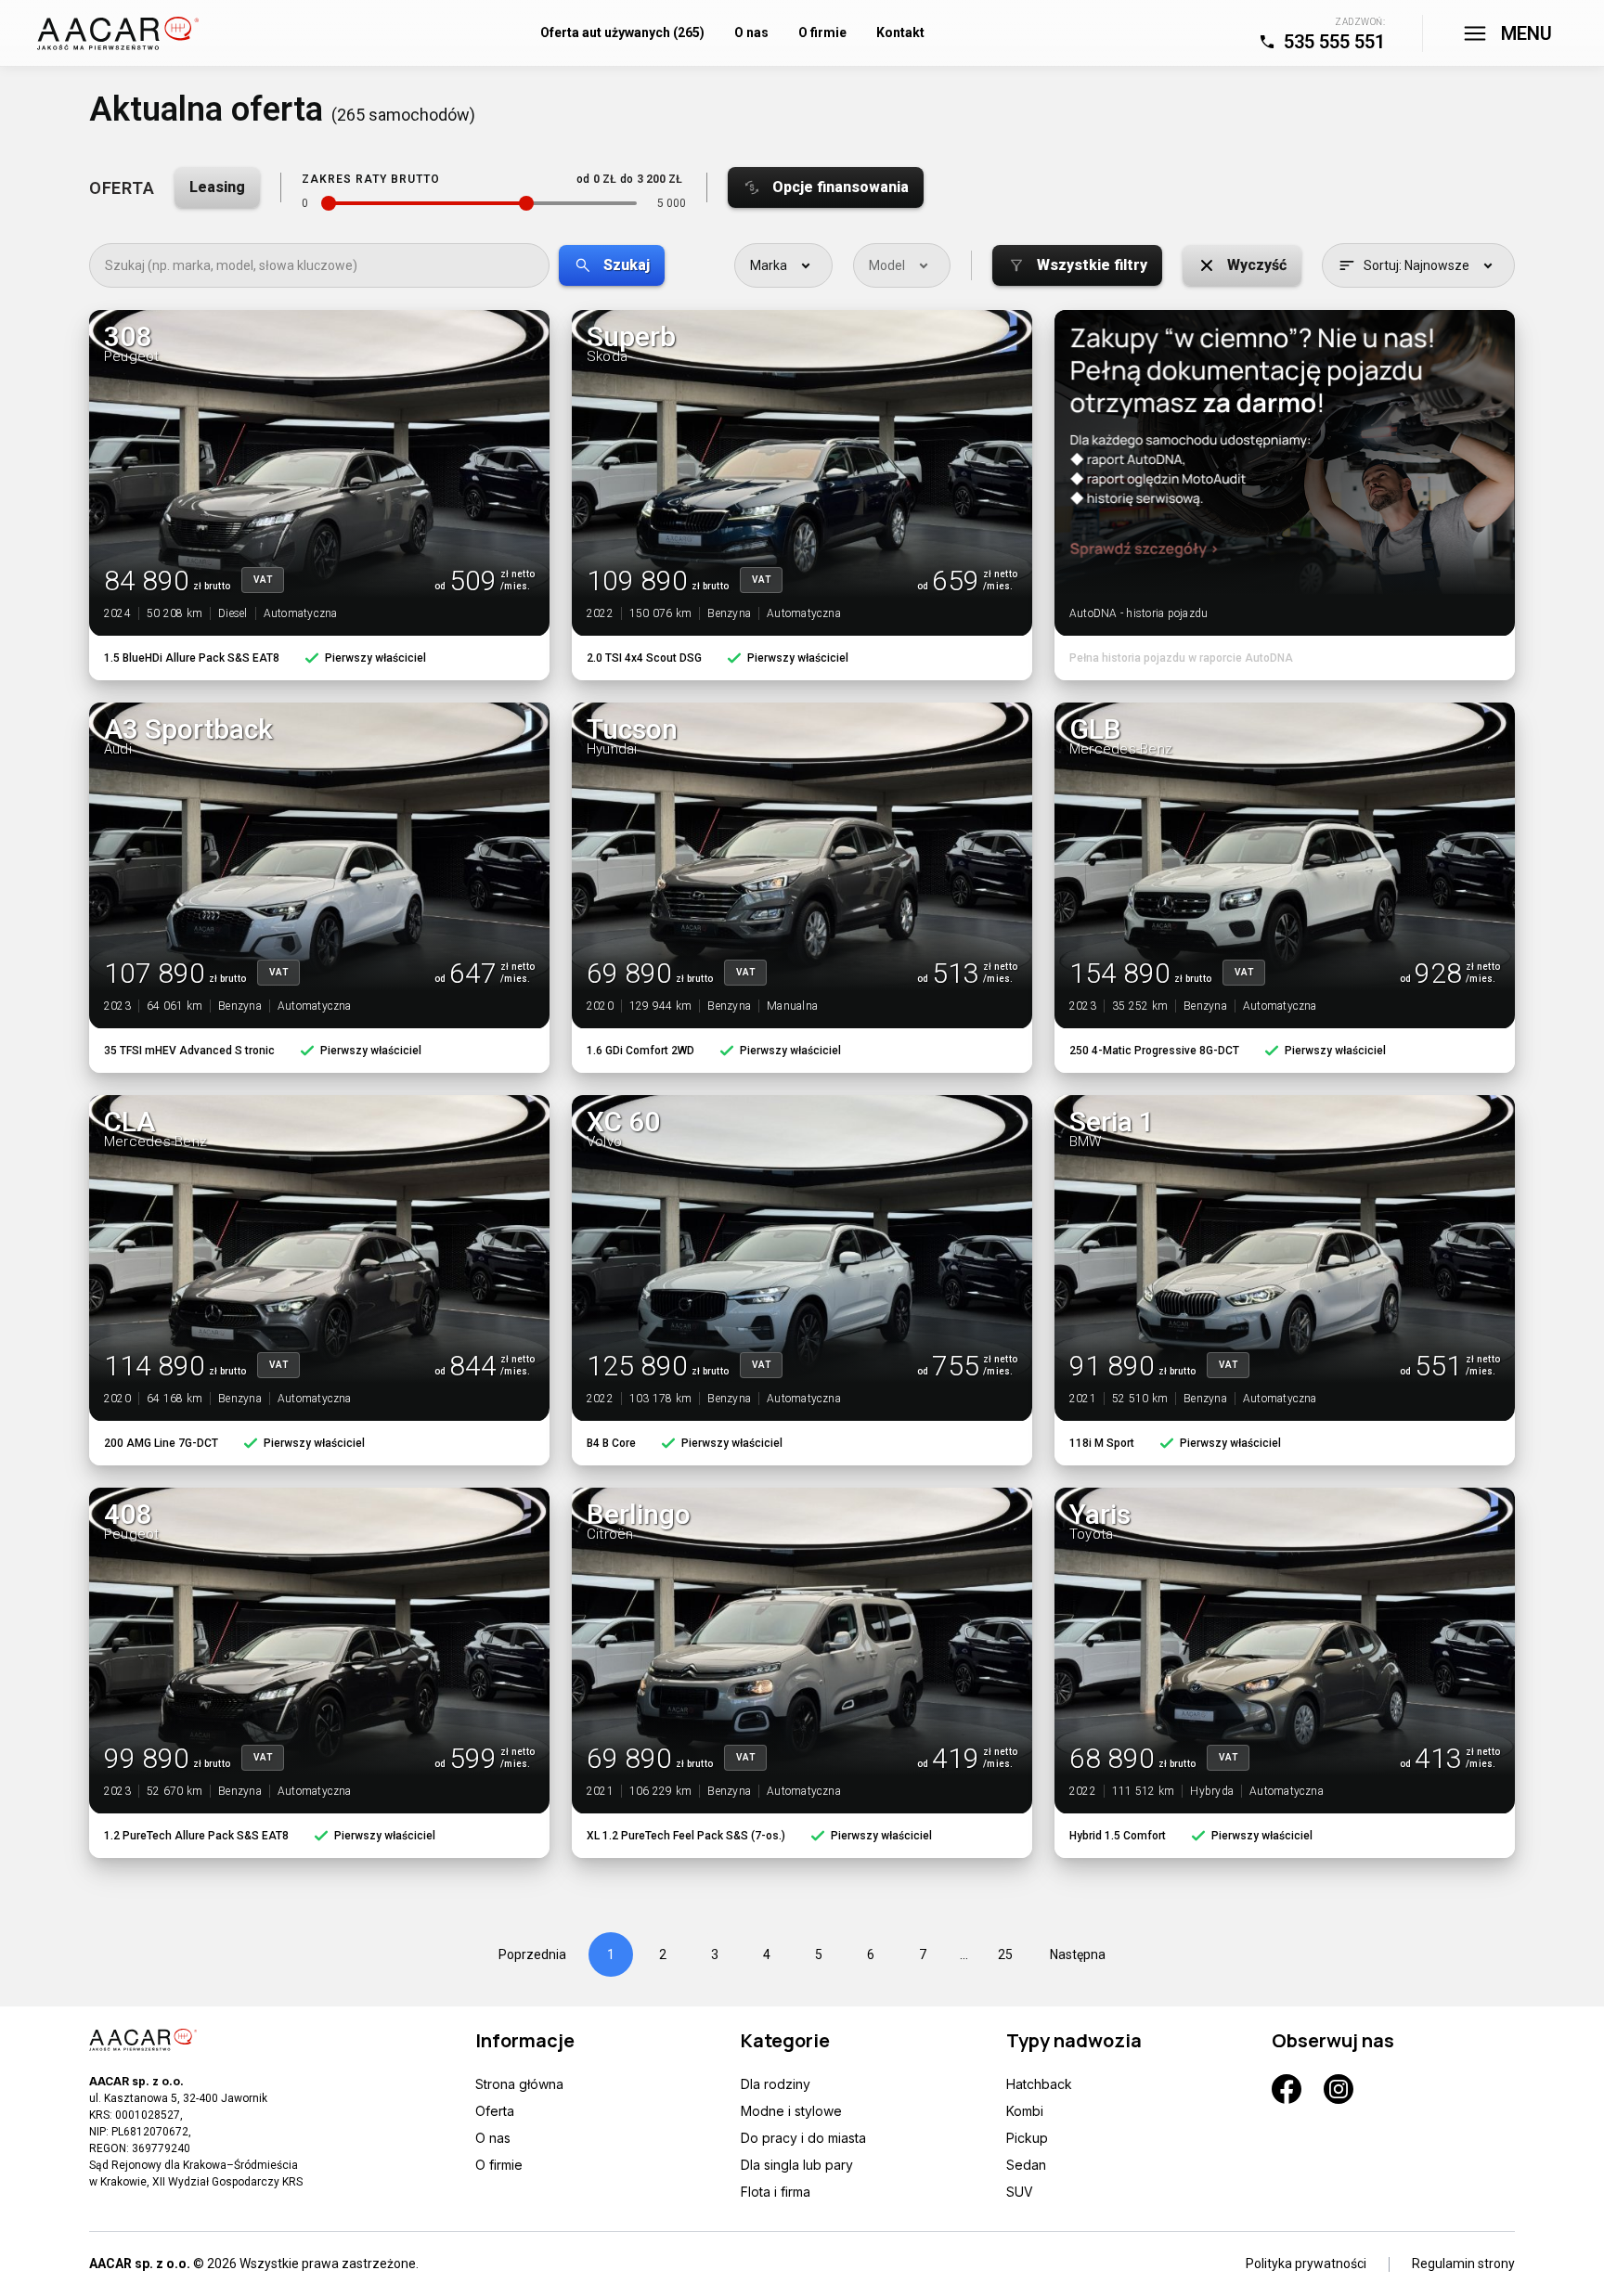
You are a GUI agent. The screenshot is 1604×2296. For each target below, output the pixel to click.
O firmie (822, 32)
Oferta (495, 2111)
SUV (1020, 2192)
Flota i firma (776, 2192)
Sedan (1026, 2165)
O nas (751, 32)
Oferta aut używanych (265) (622, 32)
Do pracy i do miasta (803, 2138)
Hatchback (1039, 2084)
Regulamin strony (1463, 2264)
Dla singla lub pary (797, 2165)
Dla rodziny (776, 2084)
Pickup (1027, 2138)
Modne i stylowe (791, 2111)
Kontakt (900, 32)
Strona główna (519, 2084)
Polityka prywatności (1306, 2264)
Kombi (1025, 2111)
